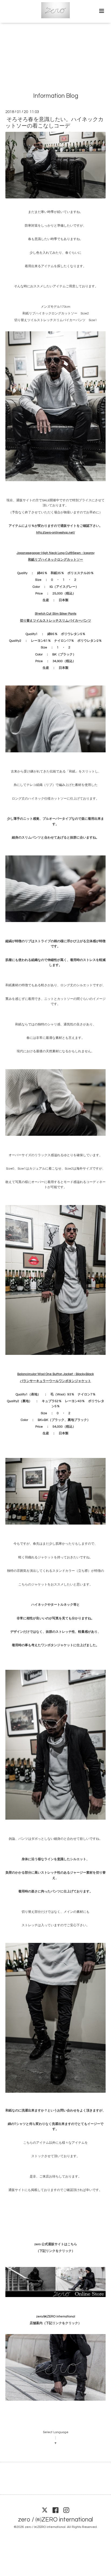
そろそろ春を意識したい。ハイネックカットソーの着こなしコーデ (54, 123)
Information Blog (56, 96)
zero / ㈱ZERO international (55, 2519)
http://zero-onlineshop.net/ (55, 533)
